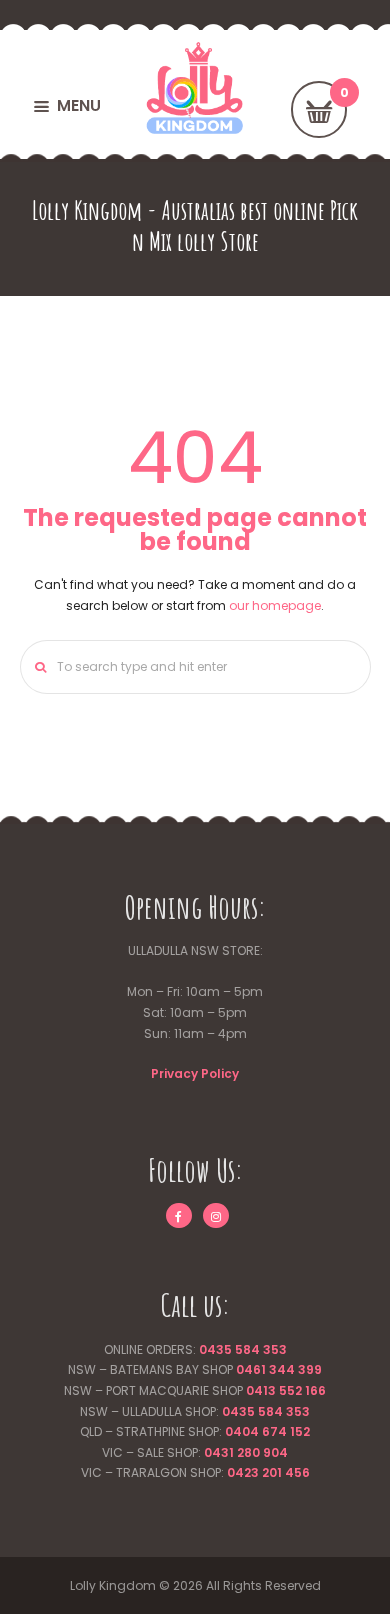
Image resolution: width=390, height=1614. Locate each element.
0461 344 (265, 1369)
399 (308, 1369)
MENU (79, 105)
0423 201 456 (268, 1472)
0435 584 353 (243, 1349)
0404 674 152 (267, 1431)
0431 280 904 (246, 1452)
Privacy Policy (195, 1073)
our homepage (275, 605)
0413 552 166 (286, 1390)
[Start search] (35, 667)
